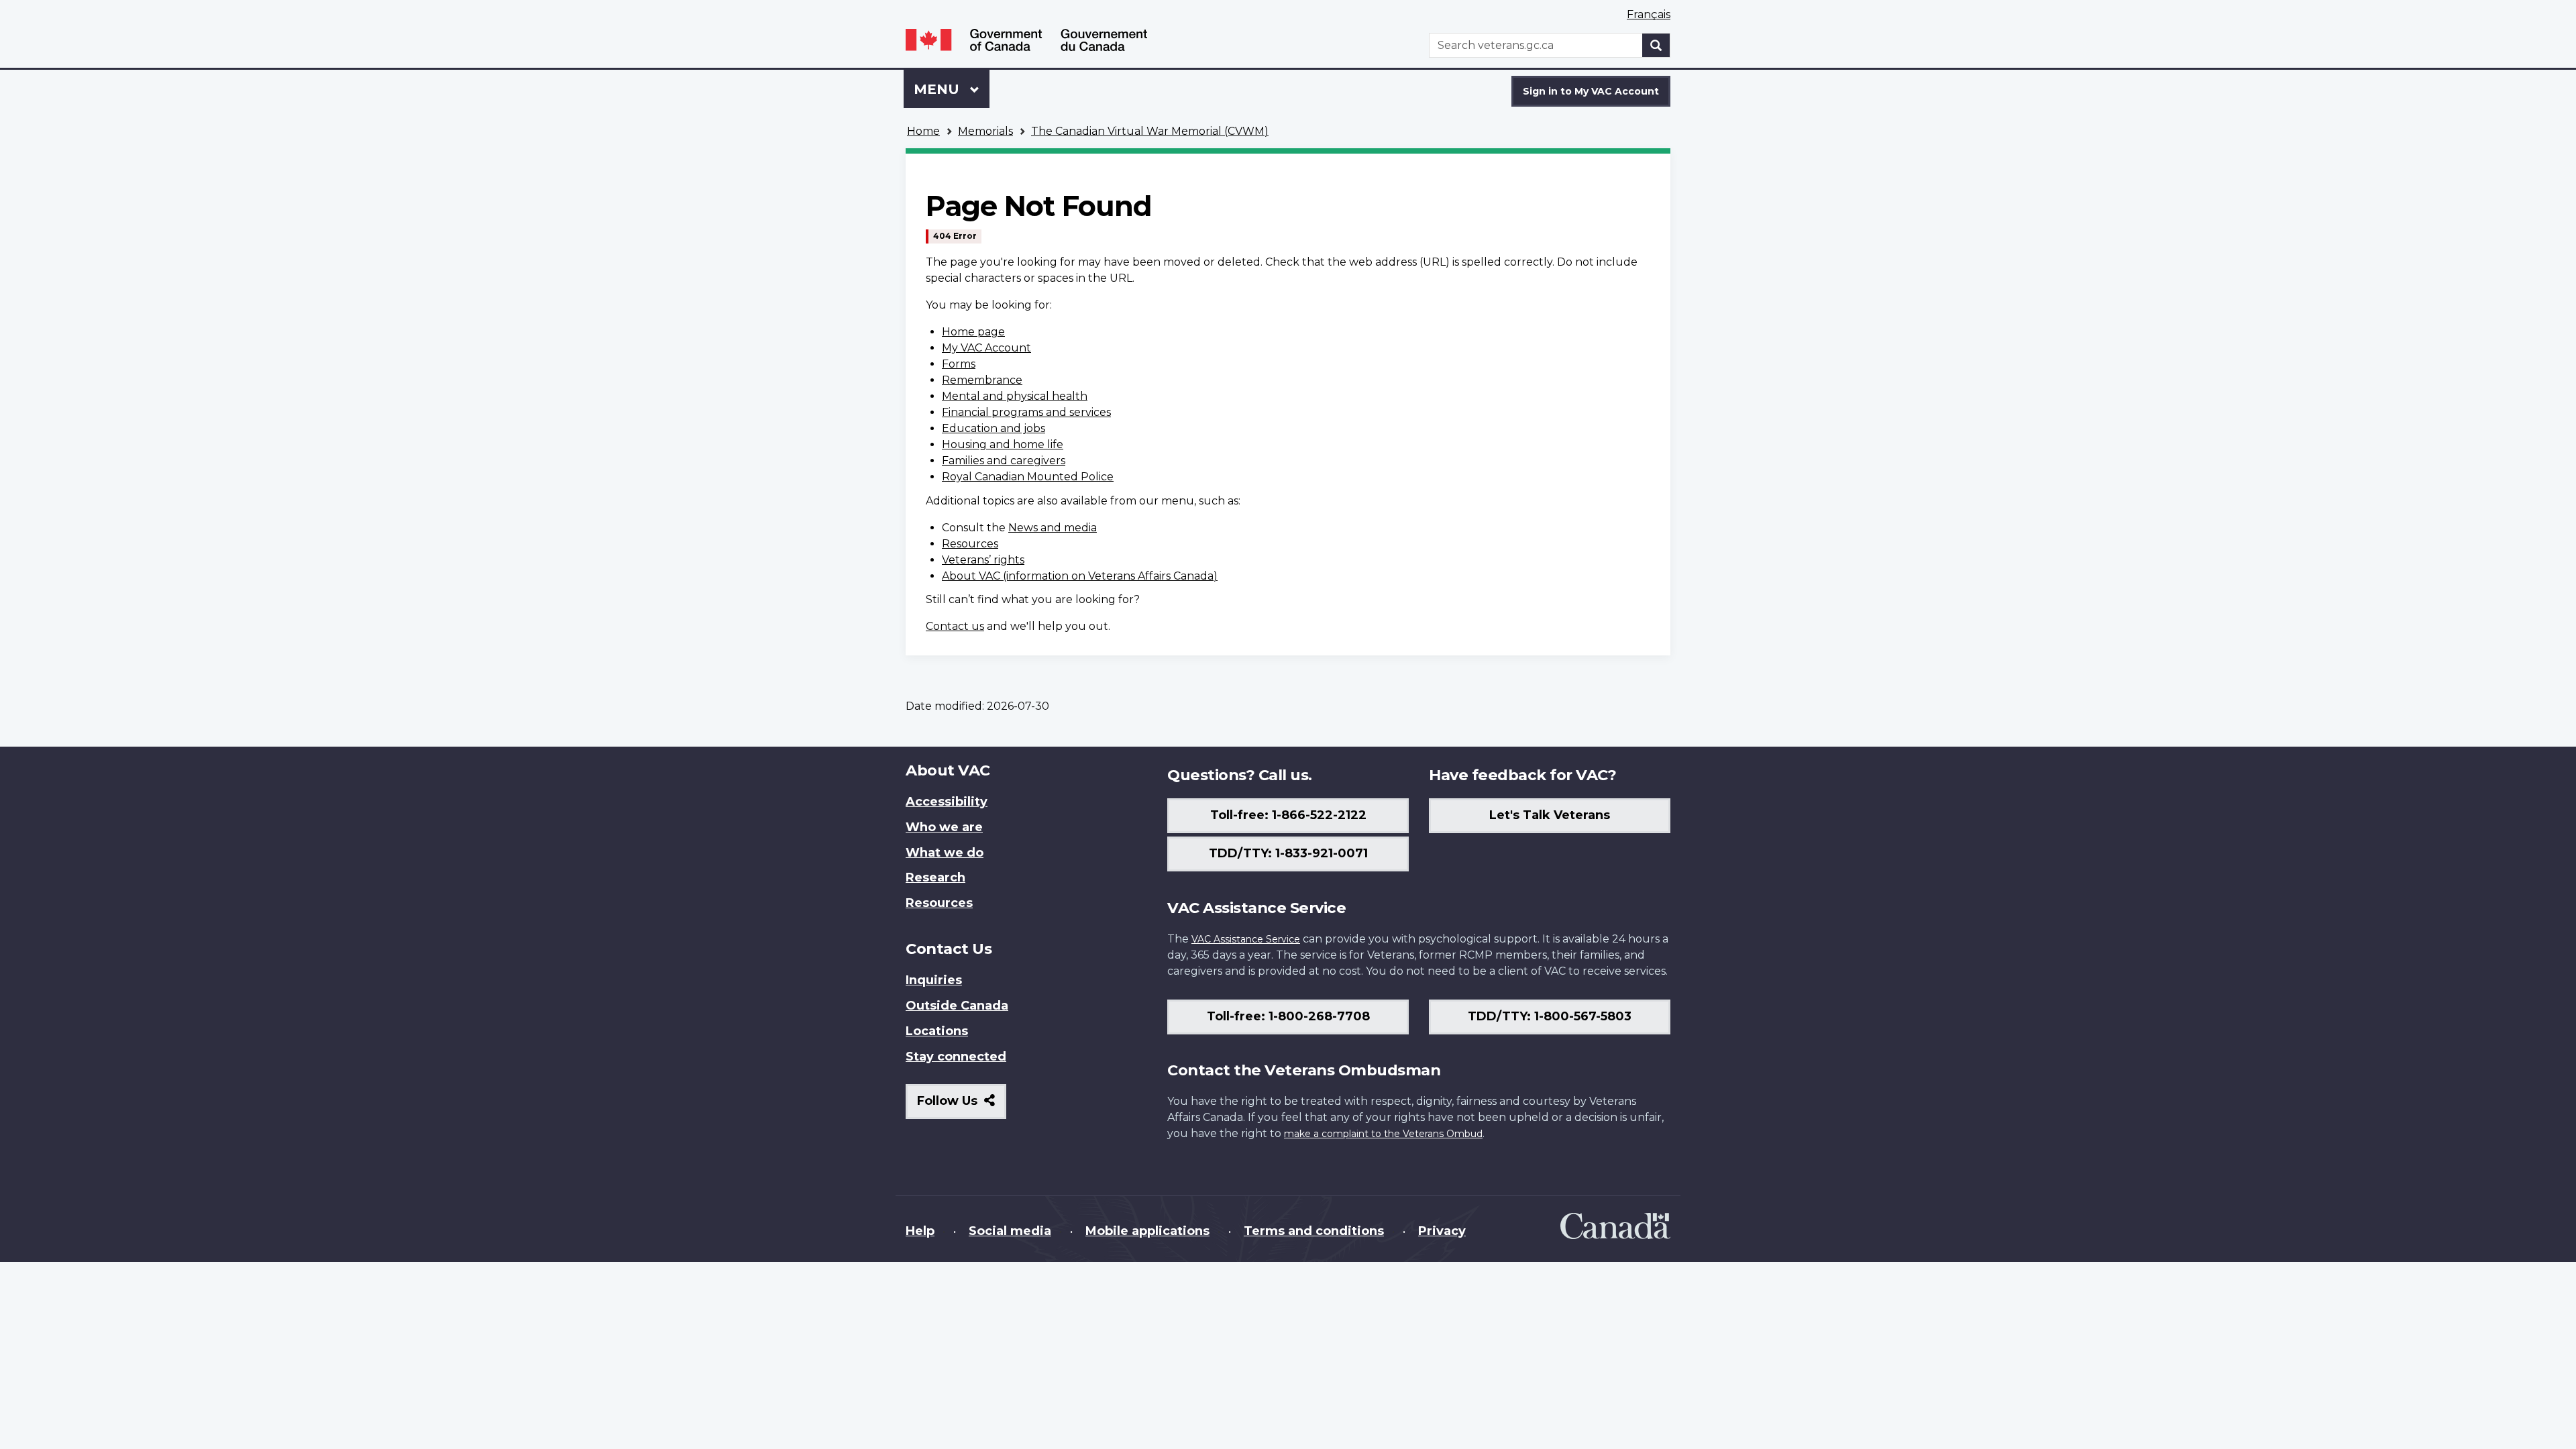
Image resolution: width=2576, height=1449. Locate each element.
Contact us (955, 626)
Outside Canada (957, 1006)
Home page (973, 332)
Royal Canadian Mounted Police (1028, 477)
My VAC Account (986, 348)
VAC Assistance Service (1246, 939)
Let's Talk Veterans (1550, 815)
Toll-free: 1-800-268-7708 (1288, 1016)
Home (923, 131)
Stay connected (956, 1057)
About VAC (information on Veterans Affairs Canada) (1080, 576)
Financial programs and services (1026, 412)
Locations (937, 1031)
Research (935, 877)
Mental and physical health (1015, 396)
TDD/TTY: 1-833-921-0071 (1288, 853)
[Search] (1656, 45)
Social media (1010, 1231)
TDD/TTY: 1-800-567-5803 (1550, 1016)
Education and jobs (994, 428)
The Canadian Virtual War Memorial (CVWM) (1150, 131)
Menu (938, 89)
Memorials (985, 131)
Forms (959, 364)
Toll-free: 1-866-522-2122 (1288, 815)
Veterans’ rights (983, 560)
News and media (1053, 528)
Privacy (1442, 1231)
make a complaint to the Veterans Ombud (1383, 1134)
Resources (970, 544)
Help (920, 1231)
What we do (945, 853)
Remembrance (982, 380)
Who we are (944, 827)
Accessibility (947, 802)
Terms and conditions (1314, 1231)
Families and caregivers (1004, 461)
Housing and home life (1003, 444)
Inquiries (934, 980)
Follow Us (962, 1106)
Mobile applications (1147, 1231)
